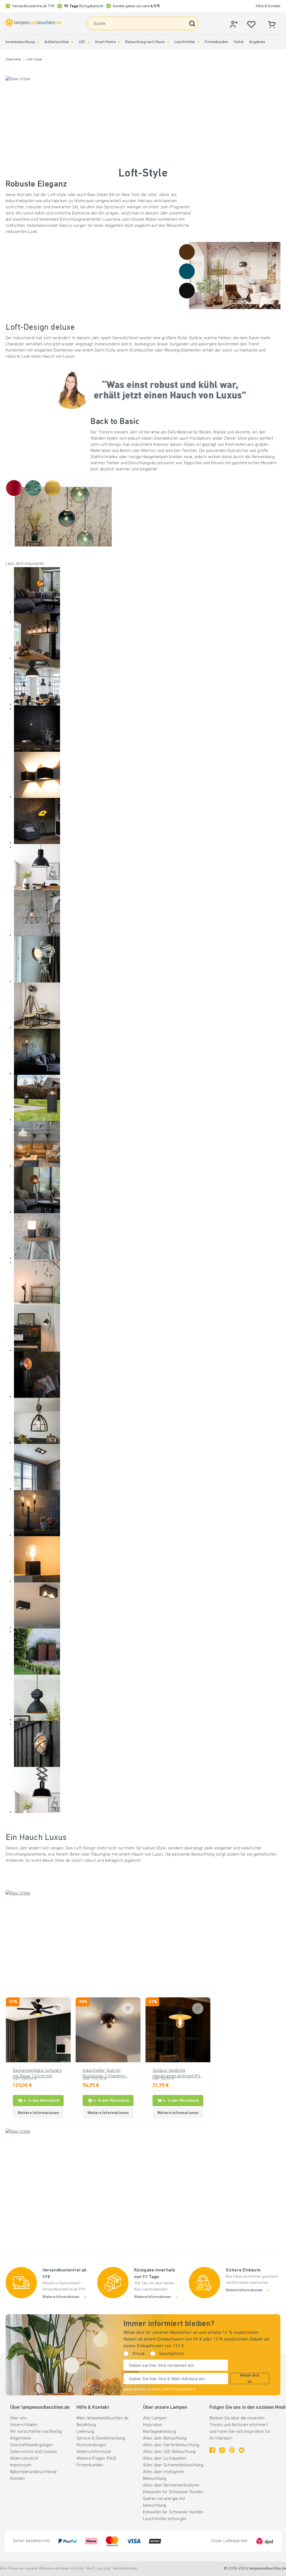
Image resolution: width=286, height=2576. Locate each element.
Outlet (239, 42)
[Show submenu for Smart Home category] (119, 42)
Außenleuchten (57, 42)
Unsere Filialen (24, 2425)
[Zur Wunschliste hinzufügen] (58, 2009)
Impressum (21, 2465)
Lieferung (85, 2432)
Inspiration (153, 2425)
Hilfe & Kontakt (268, 6)
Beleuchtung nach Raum (145, 42)
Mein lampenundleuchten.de (103, 2418)
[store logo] (34, 22)
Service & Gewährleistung (101, 2438)
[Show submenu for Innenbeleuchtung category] (38, 42)
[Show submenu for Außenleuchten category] (72, 42)
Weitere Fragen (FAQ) (96, 2459)
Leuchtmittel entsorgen (165, 2519)
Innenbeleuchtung (20, 42)
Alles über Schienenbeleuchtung (173, 2465)
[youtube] (242, 2450)
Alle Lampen (155, 2418)
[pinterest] (232, 2450)
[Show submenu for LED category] (89, 42)
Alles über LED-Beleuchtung (169, 2452)
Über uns (18, 2418)
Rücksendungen (91, 2445)
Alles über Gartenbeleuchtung (171, 2445)
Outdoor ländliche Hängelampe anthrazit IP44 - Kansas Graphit (178, 2074)
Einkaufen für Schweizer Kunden (173, 2492)
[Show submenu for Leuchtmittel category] (198, 42)
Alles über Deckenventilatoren (171, 2485)
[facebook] (212, 2450)
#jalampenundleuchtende (33, 2472)
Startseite (13, 60)
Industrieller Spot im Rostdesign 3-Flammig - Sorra (105, 2074)
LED (82, 42)
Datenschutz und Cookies (34, 2452)
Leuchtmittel (185, 42)
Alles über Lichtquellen (165, 2459)
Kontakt (17, 2479)
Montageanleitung (159, 2432)
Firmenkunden (216, 42)
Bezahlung (86, 2425)
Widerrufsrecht (24, 2459)
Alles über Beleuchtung (165, 2438)
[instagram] (222, 2450)
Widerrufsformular (94, 2452)
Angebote (257, 42)
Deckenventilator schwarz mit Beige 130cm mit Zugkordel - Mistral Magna (37, 2074)
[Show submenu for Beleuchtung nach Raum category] (168, 42)
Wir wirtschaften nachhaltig (36, 2432)
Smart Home (105, 42)
